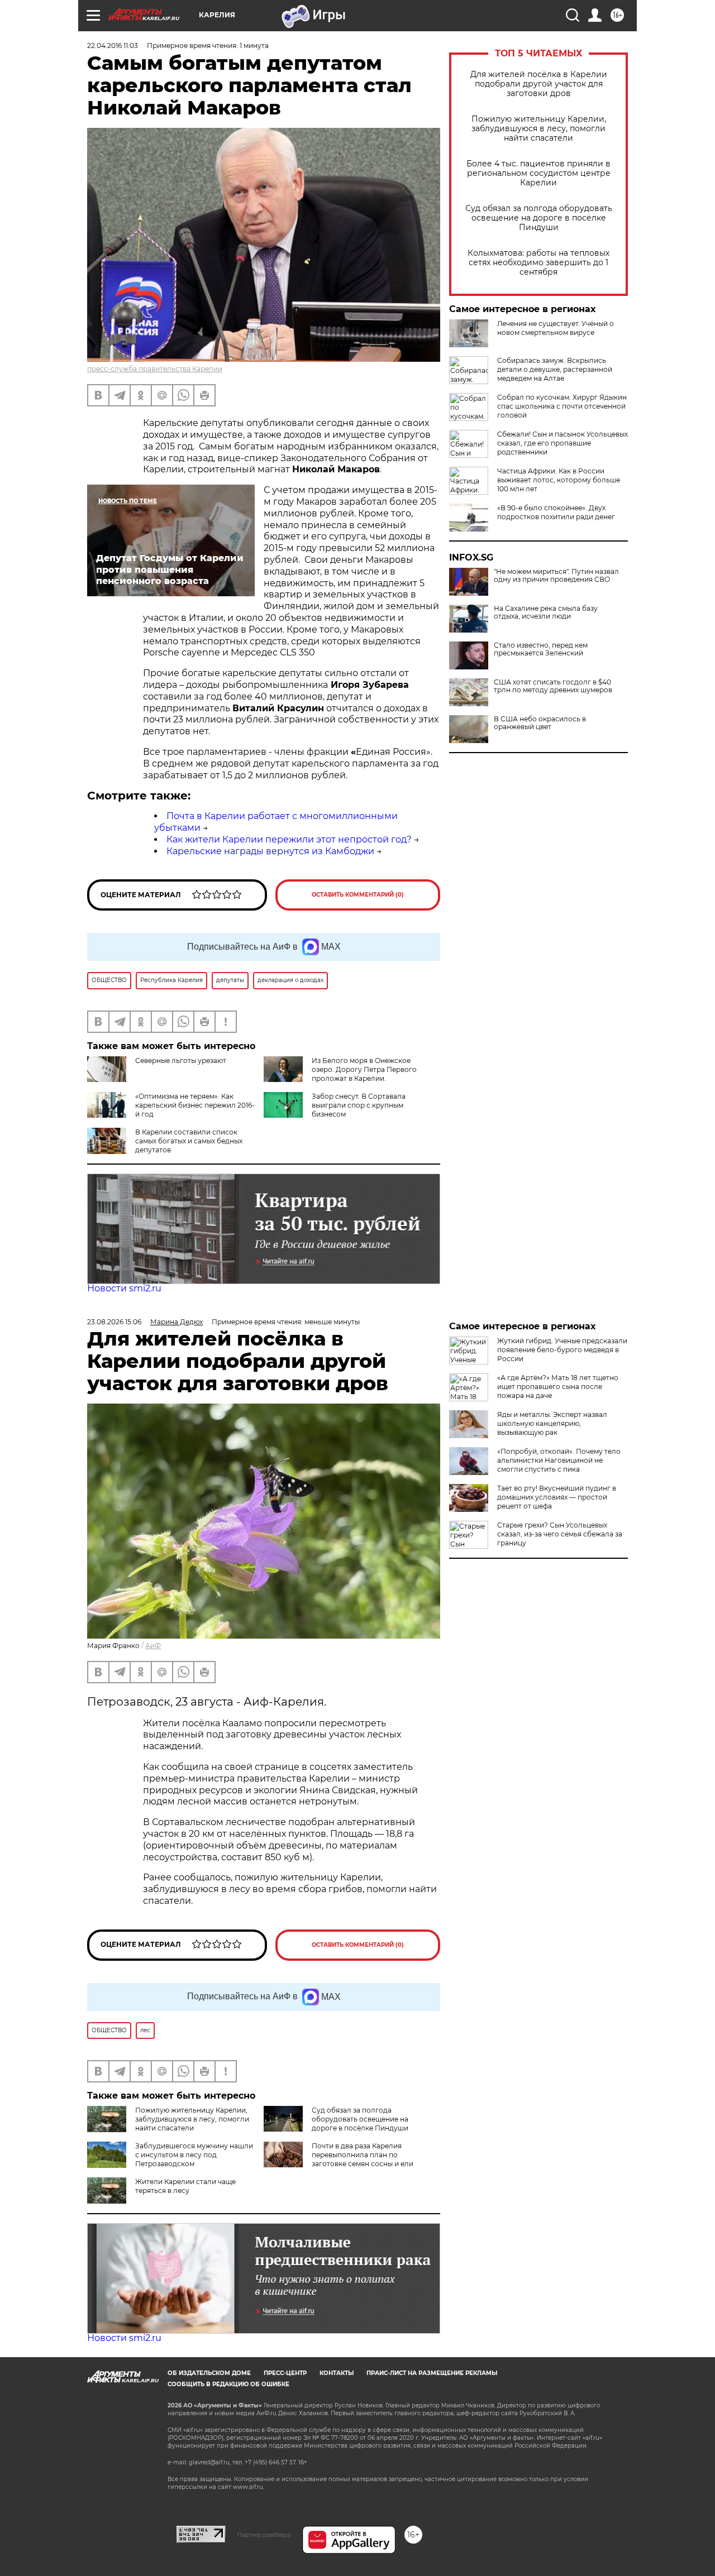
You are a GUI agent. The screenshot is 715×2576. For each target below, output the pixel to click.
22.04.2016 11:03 (113, 46)
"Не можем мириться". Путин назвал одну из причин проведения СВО (556, 576)
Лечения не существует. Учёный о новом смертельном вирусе (556, 328)
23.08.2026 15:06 (114, 1322)
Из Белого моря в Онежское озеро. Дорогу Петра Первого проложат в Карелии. (364, 1069)
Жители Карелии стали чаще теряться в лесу (185, 2186)
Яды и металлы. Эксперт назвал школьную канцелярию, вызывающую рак (552, 1423)
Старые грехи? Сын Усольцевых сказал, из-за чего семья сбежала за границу (560, 1534)
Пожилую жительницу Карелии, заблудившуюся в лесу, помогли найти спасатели (539, 129)
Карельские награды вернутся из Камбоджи (270, 851)
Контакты (337, 2373)
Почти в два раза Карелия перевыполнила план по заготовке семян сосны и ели (363, 2155)
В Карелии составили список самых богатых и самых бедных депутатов (189, 1141)
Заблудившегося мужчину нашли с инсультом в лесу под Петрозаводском (194, 2155)
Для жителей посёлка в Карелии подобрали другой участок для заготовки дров (539, 84)
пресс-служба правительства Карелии (155, 369)
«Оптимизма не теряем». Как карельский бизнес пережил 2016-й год (195, 1105)
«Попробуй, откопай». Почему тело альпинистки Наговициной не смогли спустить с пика (559, 1460)
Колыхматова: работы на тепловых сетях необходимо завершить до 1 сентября (538, 263)
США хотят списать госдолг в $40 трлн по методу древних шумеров (553, 686)
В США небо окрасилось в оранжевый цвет (540, 723)
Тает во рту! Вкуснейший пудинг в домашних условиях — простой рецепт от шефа (557, 1497)
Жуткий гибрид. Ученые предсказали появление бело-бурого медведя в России (562, 1350)
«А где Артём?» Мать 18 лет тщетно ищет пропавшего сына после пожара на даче (558, 1387)
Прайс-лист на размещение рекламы (432, 2373)
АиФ (153, 1646)
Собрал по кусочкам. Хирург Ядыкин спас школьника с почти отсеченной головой (562, 406)
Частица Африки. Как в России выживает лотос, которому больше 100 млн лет (559, 480)
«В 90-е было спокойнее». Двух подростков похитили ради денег (556, 512)
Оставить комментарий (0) (358, 895)
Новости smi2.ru (124, 1288)
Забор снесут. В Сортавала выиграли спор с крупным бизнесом (359, 1105)
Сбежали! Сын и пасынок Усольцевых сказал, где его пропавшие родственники (563, 443)
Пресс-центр (285, 2373)
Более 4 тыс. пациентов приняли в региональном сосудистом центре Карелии (538, 173)
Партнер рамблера (264, 2535)
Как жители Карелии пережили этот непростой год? (289, 839)
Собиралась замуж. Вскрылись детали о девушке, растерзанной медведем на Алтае (555, 369)
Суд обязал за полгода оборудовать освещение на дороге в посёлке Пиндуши (539, 218)
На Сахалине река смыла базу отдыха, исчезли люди (546, 612)
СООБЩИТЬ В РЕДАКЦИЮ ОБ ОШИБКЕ (228, 2384)
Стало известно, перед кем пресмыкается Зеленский (541, 649)
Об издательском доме (209, 2373)
